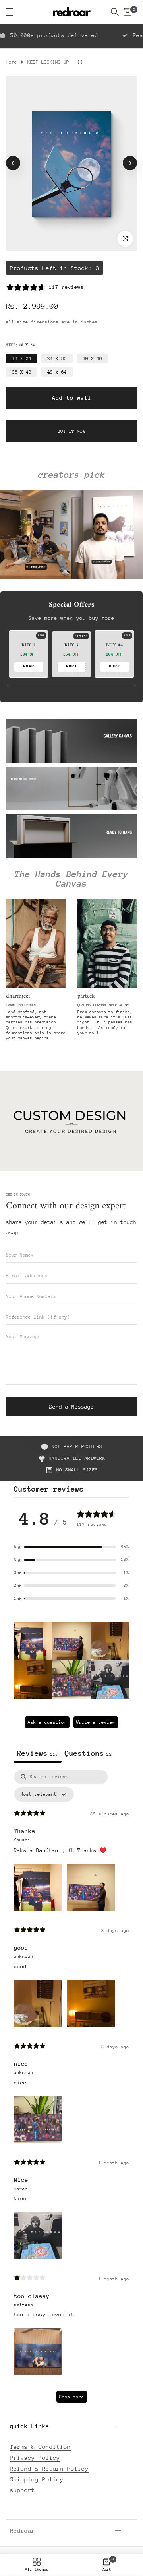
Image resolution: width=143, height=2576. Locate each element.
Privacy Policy (35, 2458)
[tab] (88, 1754)
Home (12, 62)
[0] (128, 12)
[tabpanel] (71, 2090)
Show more (72, 2397)
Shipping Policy (37, 2479)
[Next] (130, 163)
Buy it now (71, 431)
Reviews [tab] (38, 1753)
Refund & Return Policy (49, 2468)
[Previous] (13, 163)
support (22, 2490)
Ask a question (47, 1722)
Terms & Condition (40, 2447)
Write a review (96, 1722)
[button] (33, 1641)
